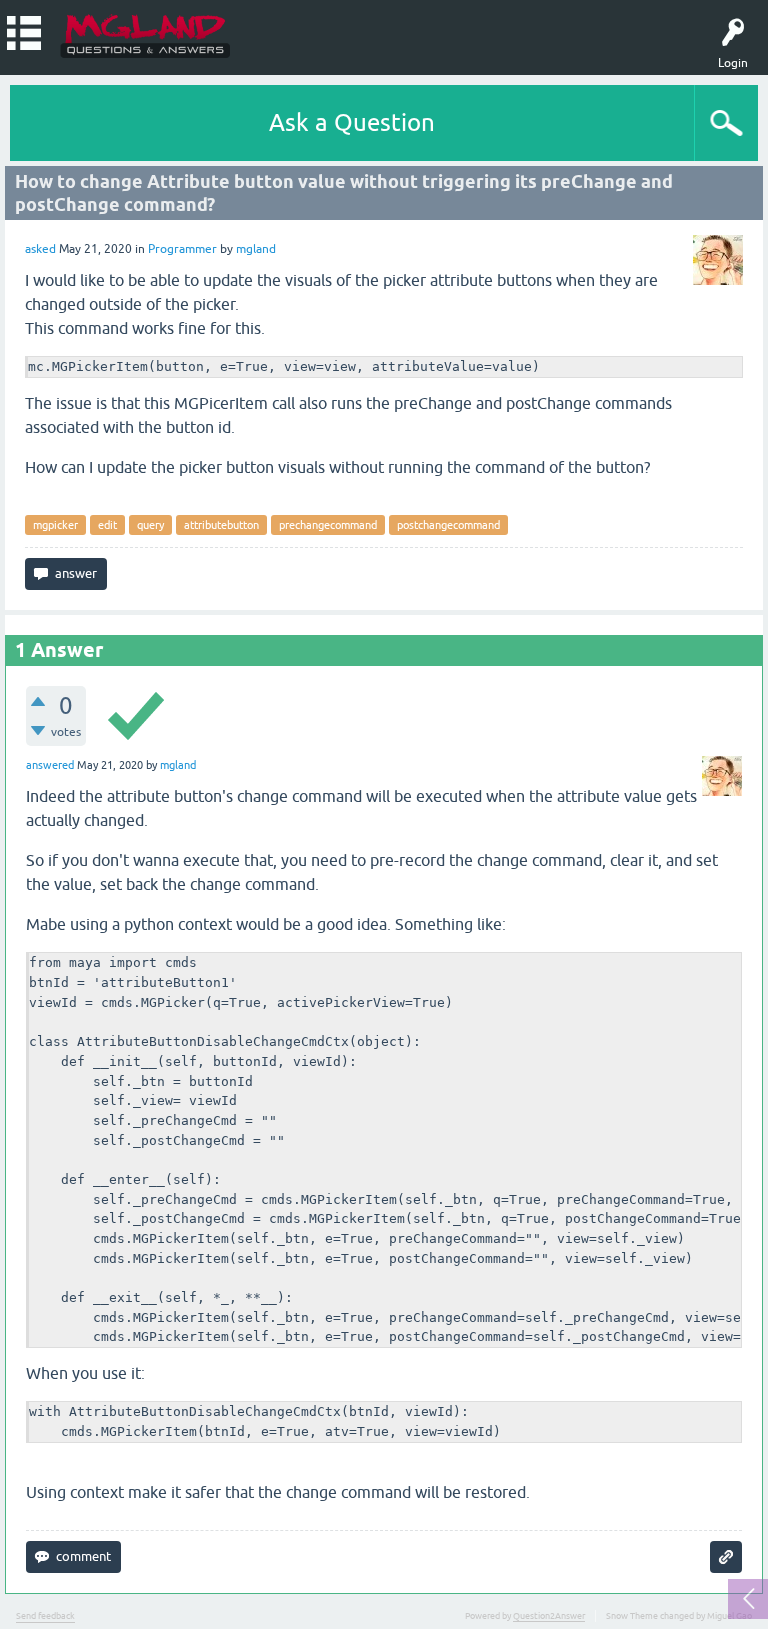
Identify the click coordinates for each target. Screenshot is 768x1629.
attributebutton (221, 525)
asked (40, 249)
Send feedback (45, 1616)
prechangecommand (328, 525)
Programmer (182, 249)
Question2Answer (549, 1616)
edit (107, 525)
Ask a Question (352, 122)
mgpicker (55, 525)
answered (50, 765)
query (150, 525)
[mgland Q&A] (145, 34)
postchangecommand (448, 525)
